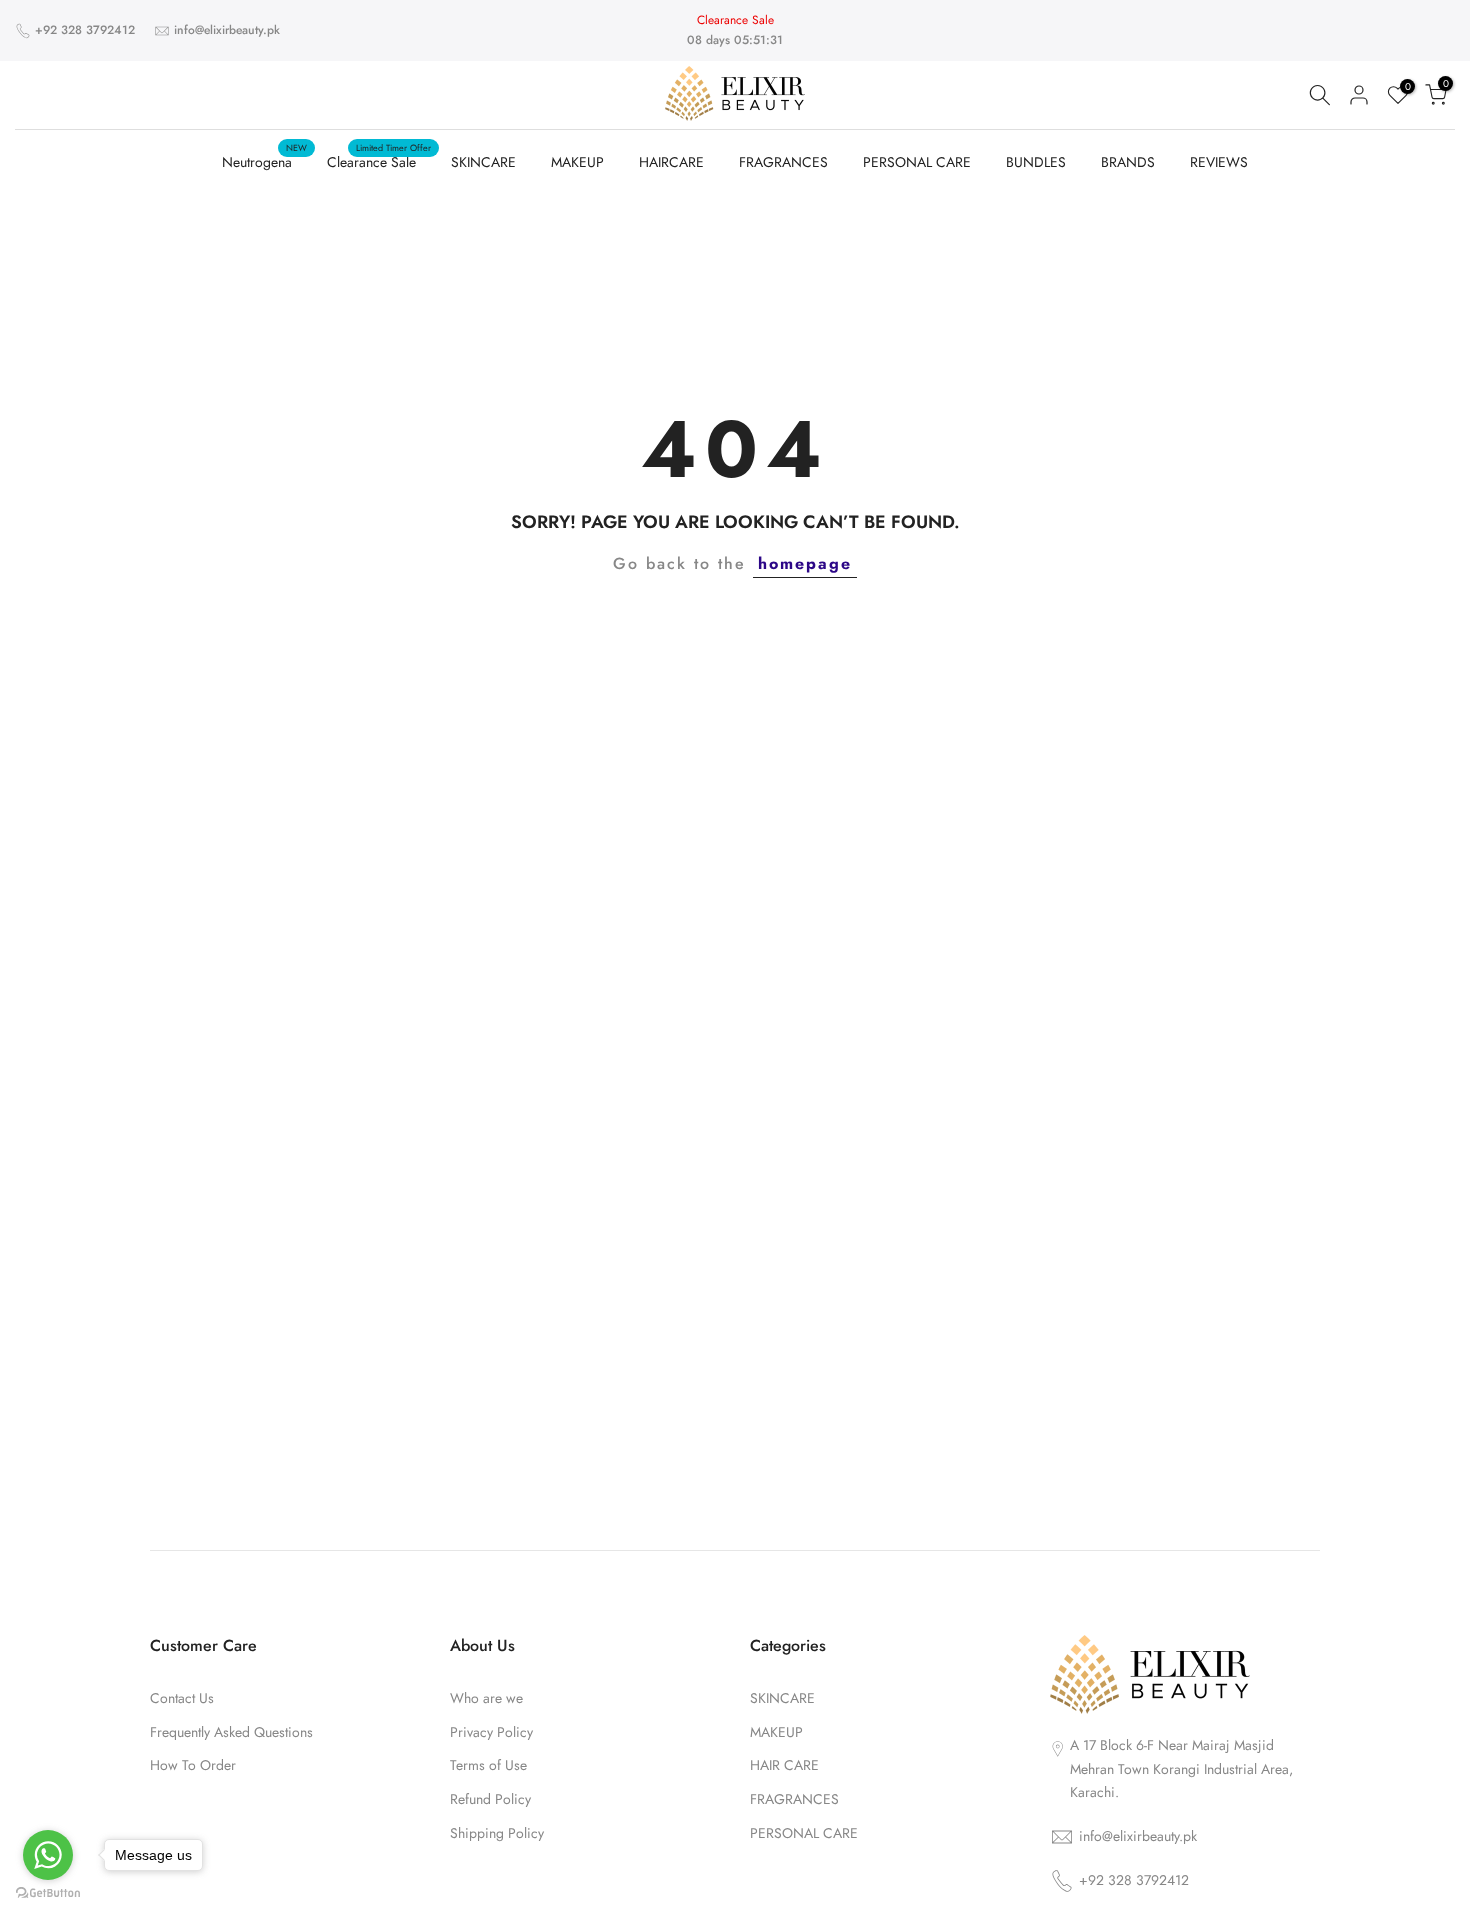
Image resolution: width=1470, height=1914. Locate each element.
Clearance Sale (379, 161)
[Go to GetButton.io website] (48, 1893)
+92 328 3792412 (85, 30)
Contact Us (182, 1698)
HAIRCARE (671, 162)
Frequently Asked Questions (231, 1732)
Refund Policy (490, 1799)
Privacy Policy (491, 1732)
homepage (805, 563)
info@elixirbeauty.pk (227, 30)
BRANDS (1128, 162)
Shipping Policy (497, 1833)
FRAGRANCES (783, 162)
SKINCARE (483, 162)
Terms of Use (488, 1765)
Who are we (486, 1698)
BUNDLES (1036, 162)
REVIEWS (1219, 162)
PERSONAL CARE (917, 162)
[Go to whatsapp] (48, 1855)
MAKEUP (577, 162)
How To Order (193, 1765)
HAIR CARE (784, 1765)
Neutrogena (264, 161)
